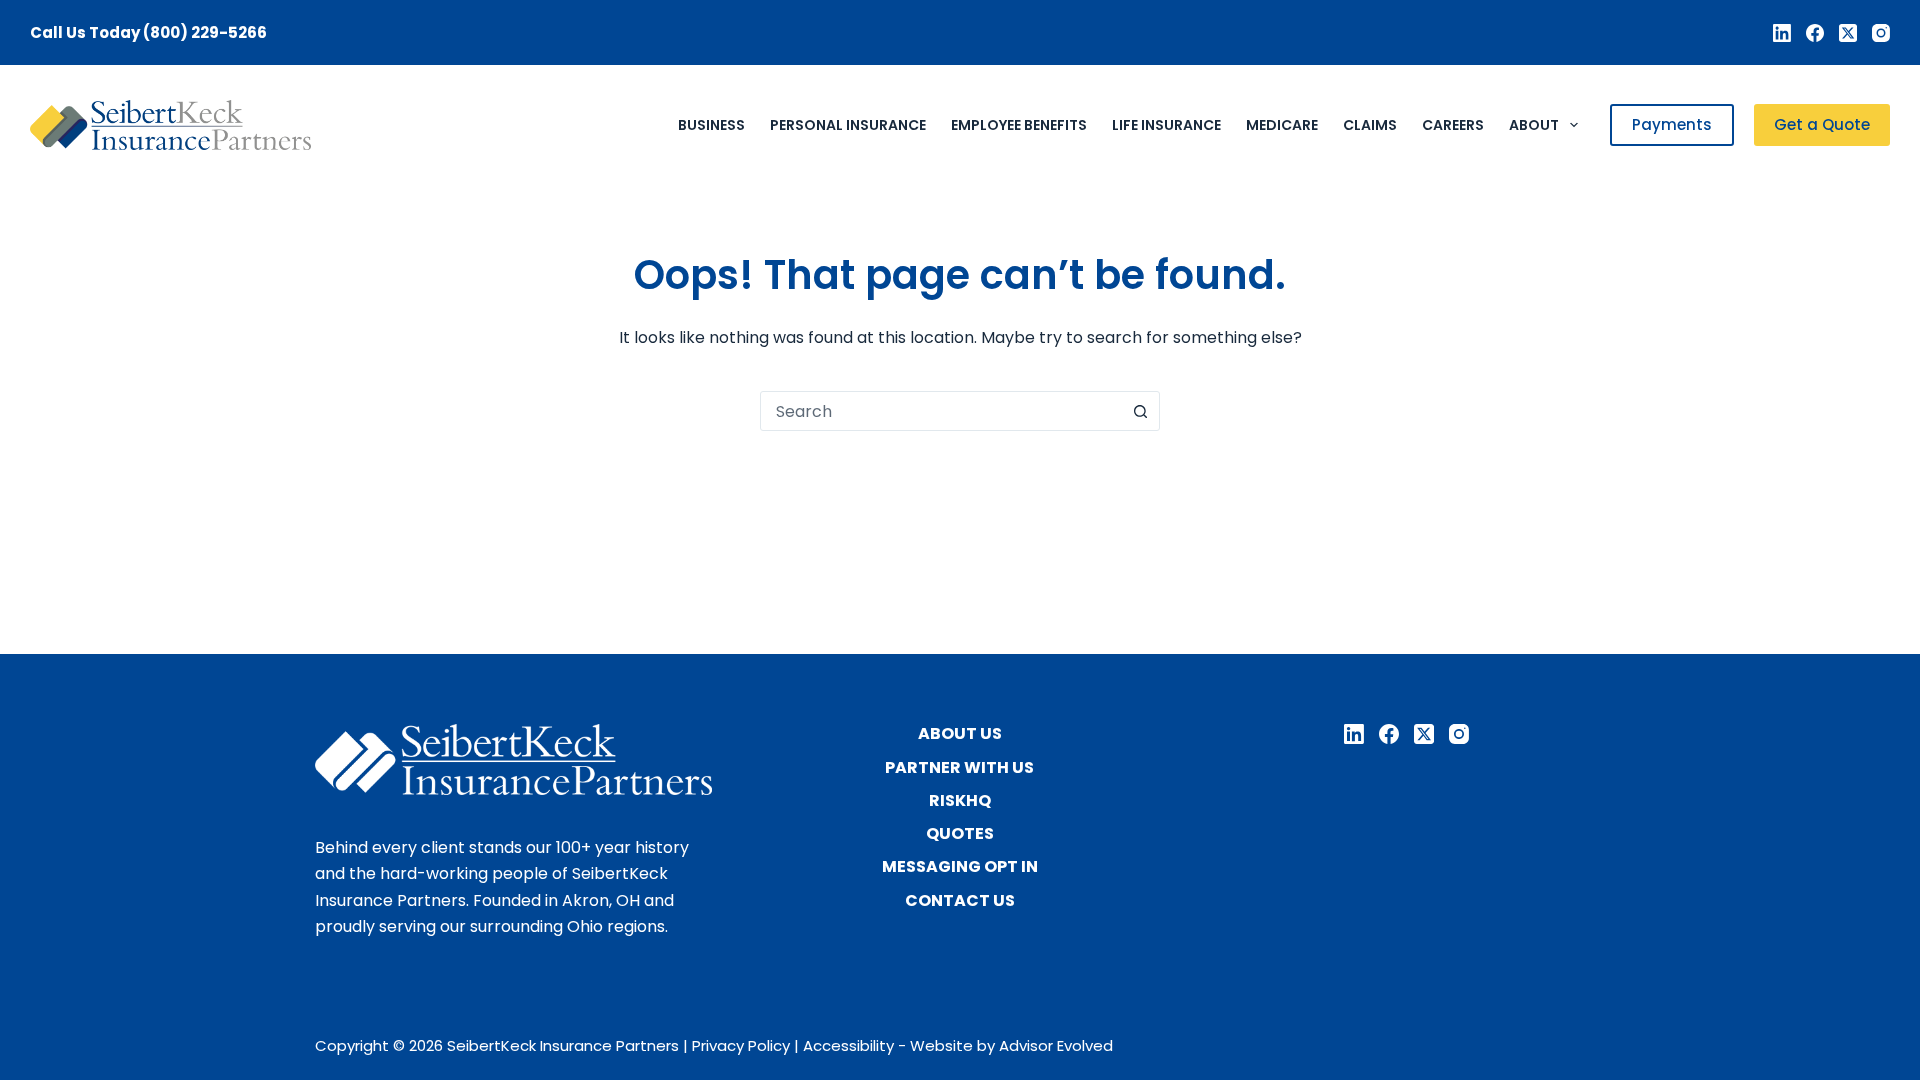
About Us (960, 734)
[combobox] (941, 411)
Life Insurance (1166, 125)
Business (711, 125)
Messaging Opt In (960, 867)
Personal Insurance (848, 125)
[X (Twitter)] (1848, 33)
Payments (1672, 124)
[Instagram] (1881, 33)
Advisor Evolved (1056, 1045)
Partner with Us (959, 768)
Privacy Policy (741, 1045)
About (1534, 125)
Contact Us (960, 901)
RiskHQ (960, 801)
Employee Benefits (1019, 125)
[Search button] (1140, 411)
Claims (1370, 125)
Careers (1453, 125)
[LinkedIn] (1782, 33)
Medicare (1282, 125)
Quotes (960, 834)
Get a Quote (1822, 124)
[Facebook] (1815, 33)
